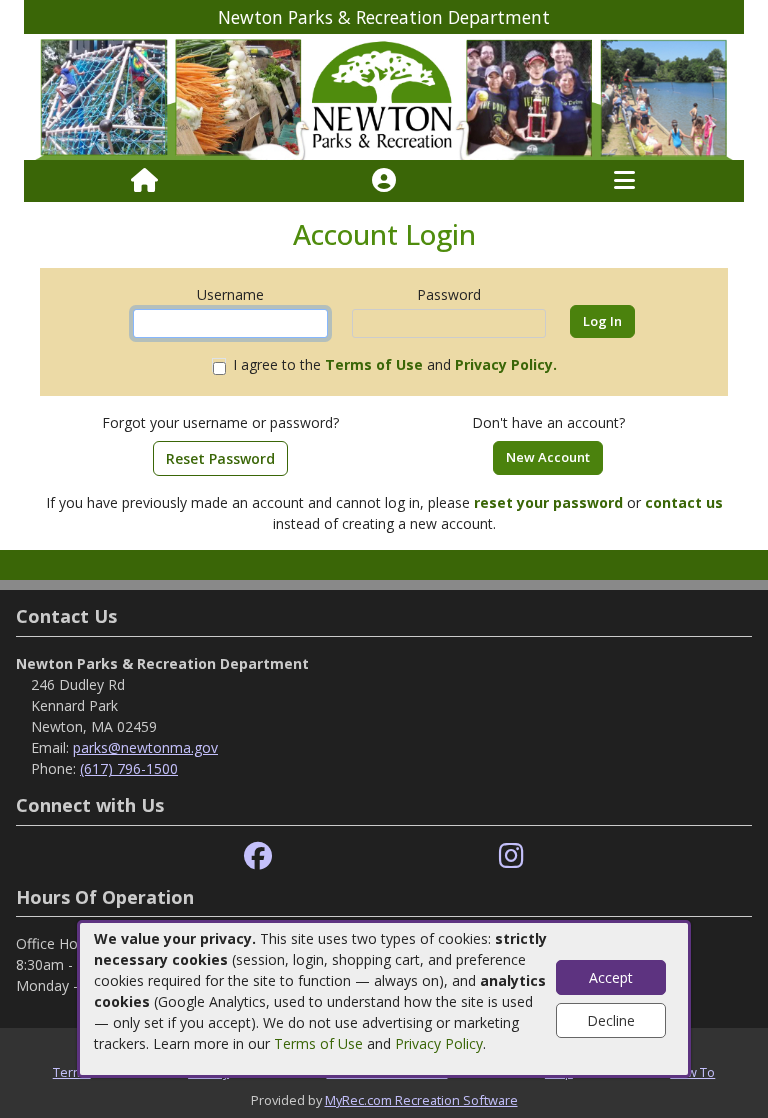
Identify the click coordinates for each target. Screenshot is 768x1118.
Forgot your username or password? (220, 422)
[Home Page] (144, 181)
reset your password (548, 502)
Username (230, 294)
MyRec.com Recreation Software (421, 1100)
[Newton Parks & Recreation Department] (384, 95)
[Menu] (624, 181)
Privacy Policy (439, 1043)
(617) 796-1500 (129, 768)
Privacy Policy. (506, 364)
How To (692, 1072)
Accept (611, 977)
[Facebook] (258, 856)
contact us (684, 502)
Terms (72, 1072)
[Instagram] (511, 856)
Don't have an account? (548, 422)
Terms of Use (318, 1043)
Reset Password (220, 458)
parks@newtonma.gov (145, 747)
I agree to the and (395, 364)
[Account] (384, 181)
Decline (611, 1020)
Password (449, 294)
